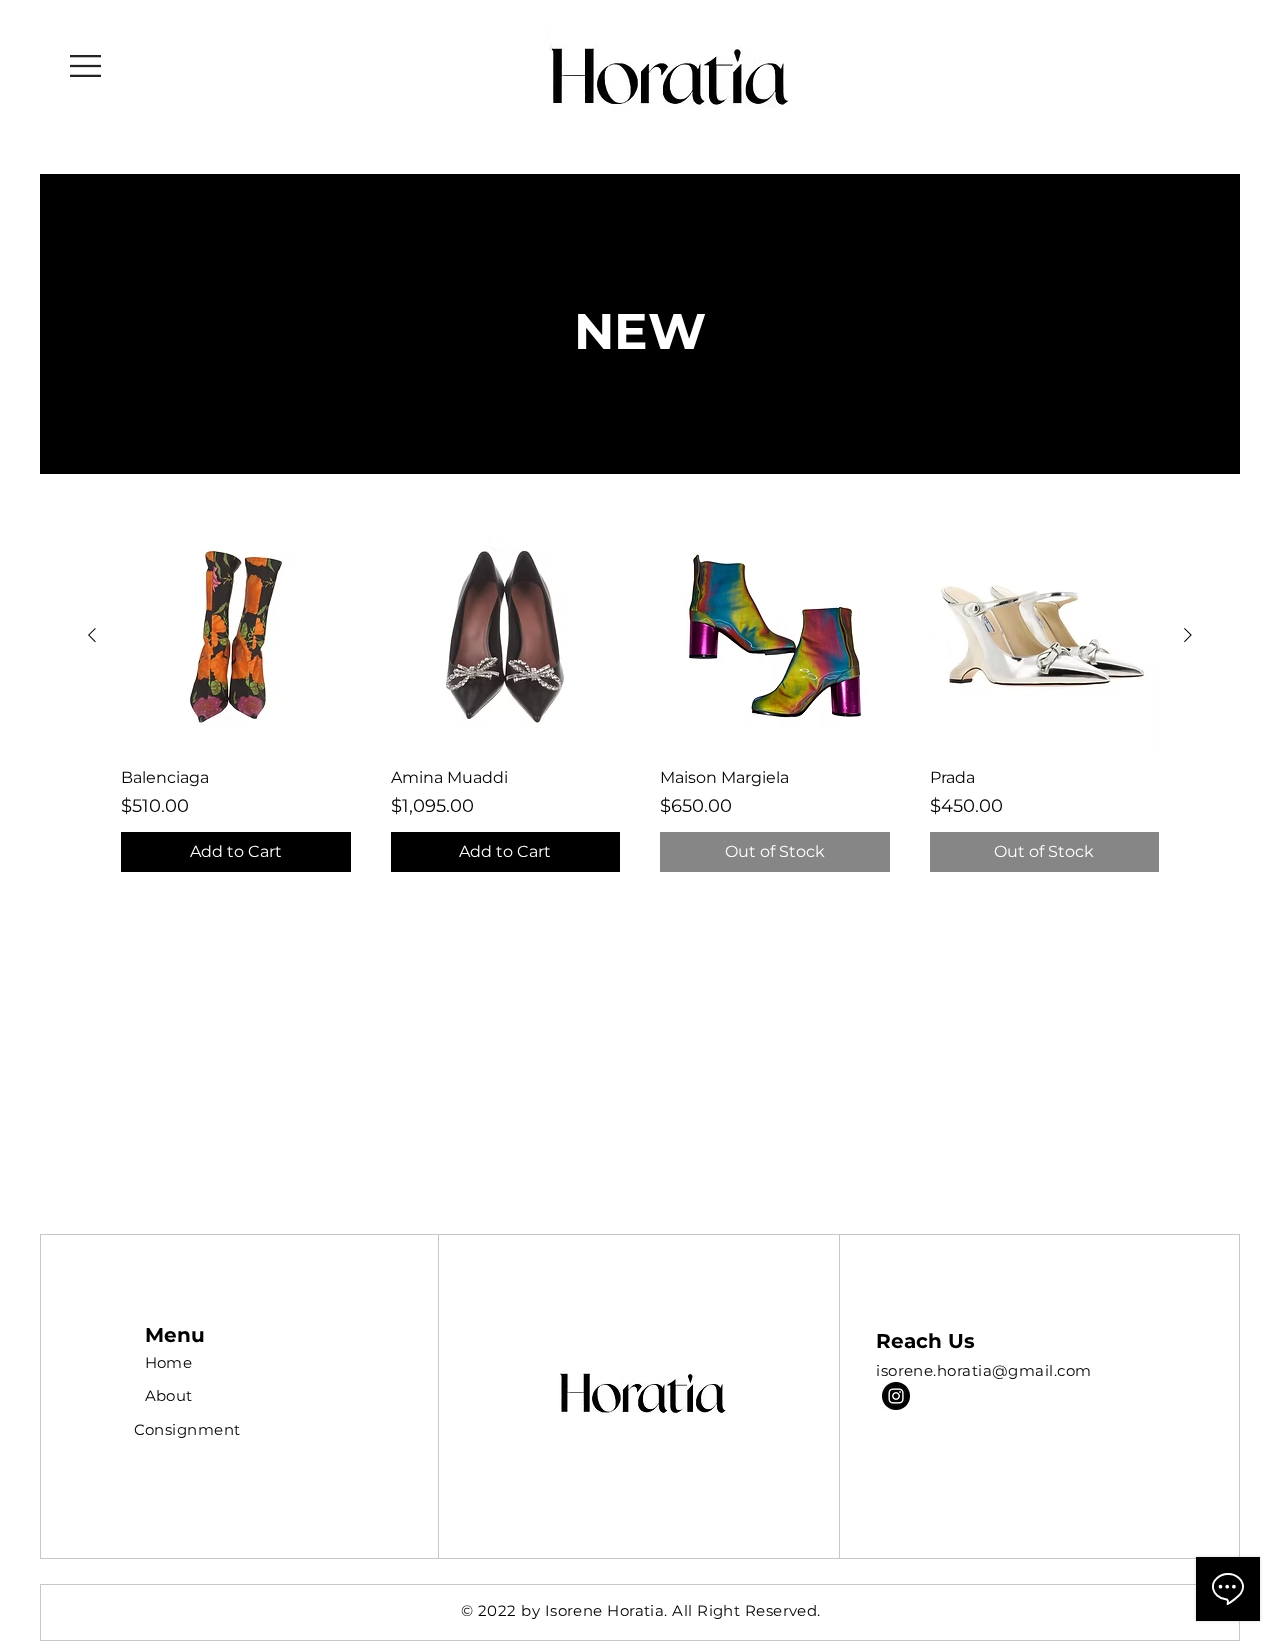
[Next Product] (1188, 635)
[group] (640, 696)
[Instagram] (896, 1396)
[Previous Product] (92, 635)
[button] (85, 66)
